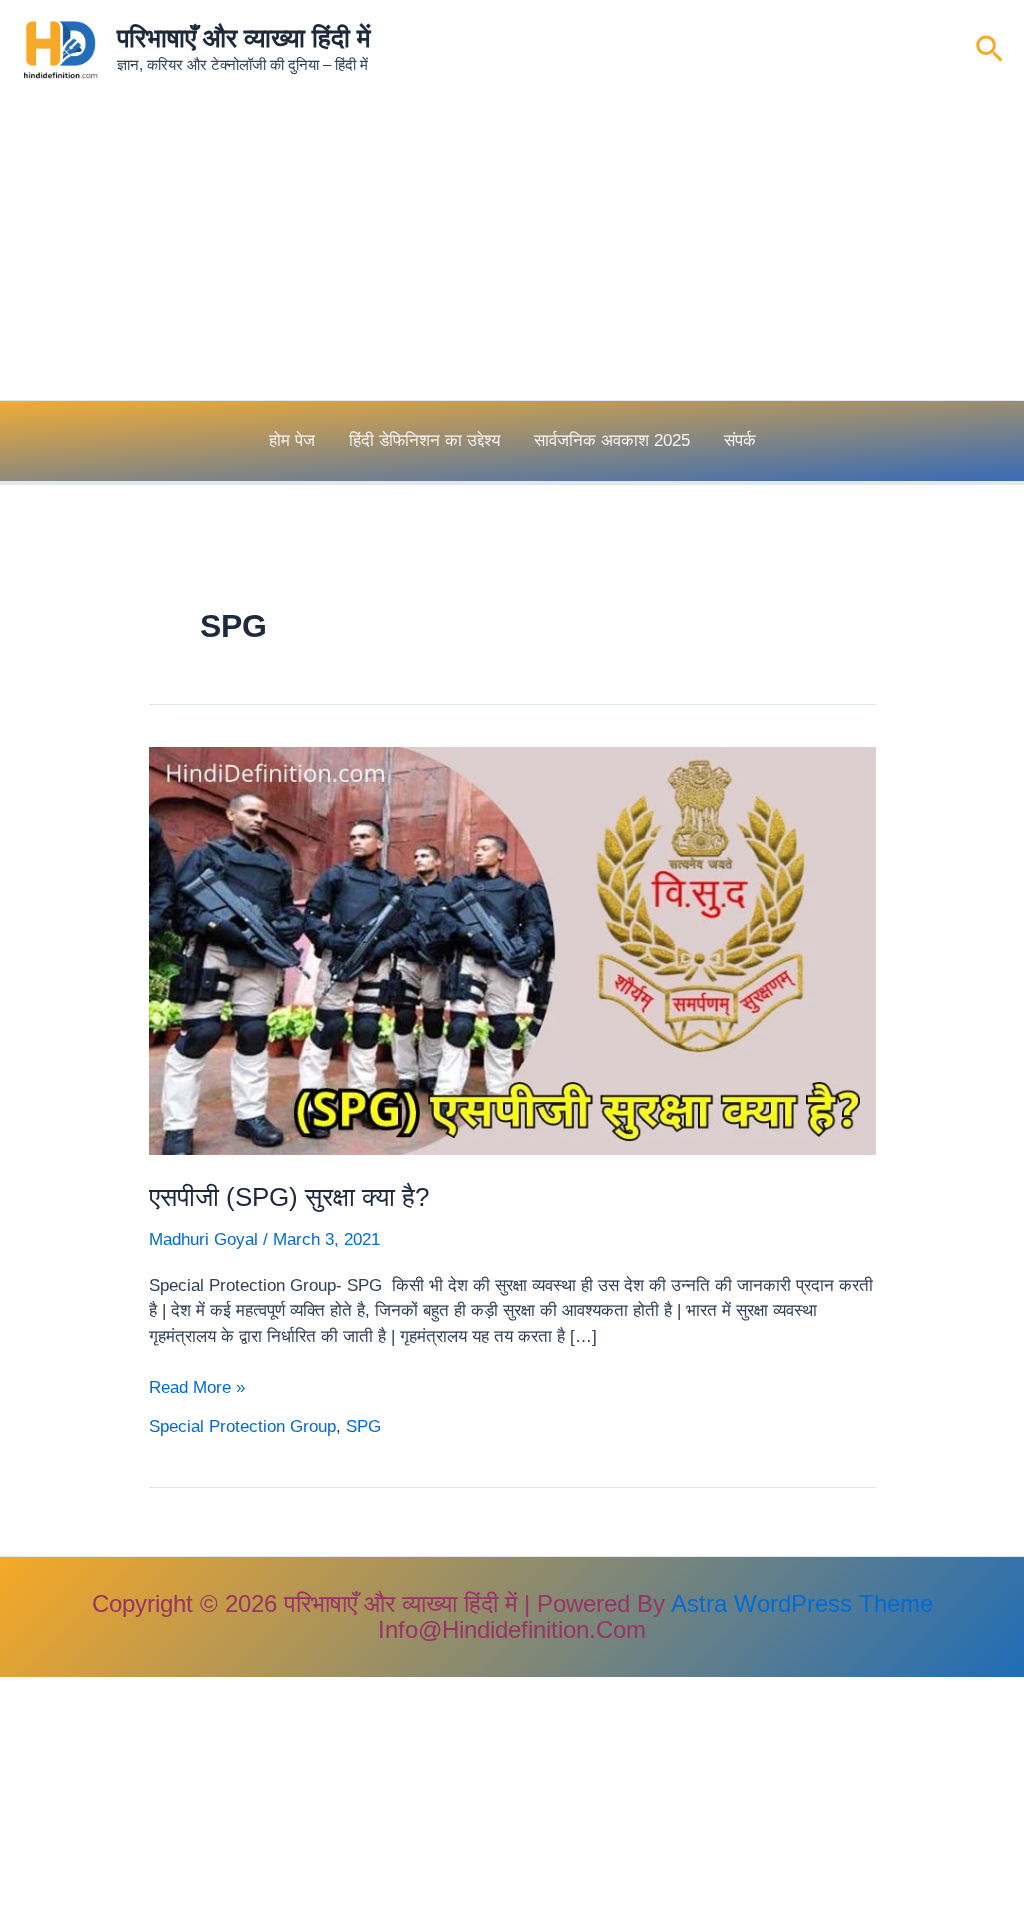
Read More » (197, 1389)
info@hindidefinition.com (512, 1629)
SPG (363, 1426)
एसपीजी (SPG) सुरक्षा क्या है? (289, 1197)
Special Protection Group (242, 1426)
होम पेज (292, 440)
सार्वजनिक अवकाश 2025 (612, 440)
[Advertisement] (512, 250)
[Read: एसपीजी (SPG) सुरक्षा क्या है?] (512, 950)
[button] (989, 50)
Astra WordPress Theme (802, 1603)
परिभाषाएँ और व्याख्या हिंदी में (243, 38)
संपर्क (740, 440)
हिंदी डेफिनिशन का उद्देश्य (424, 440)
